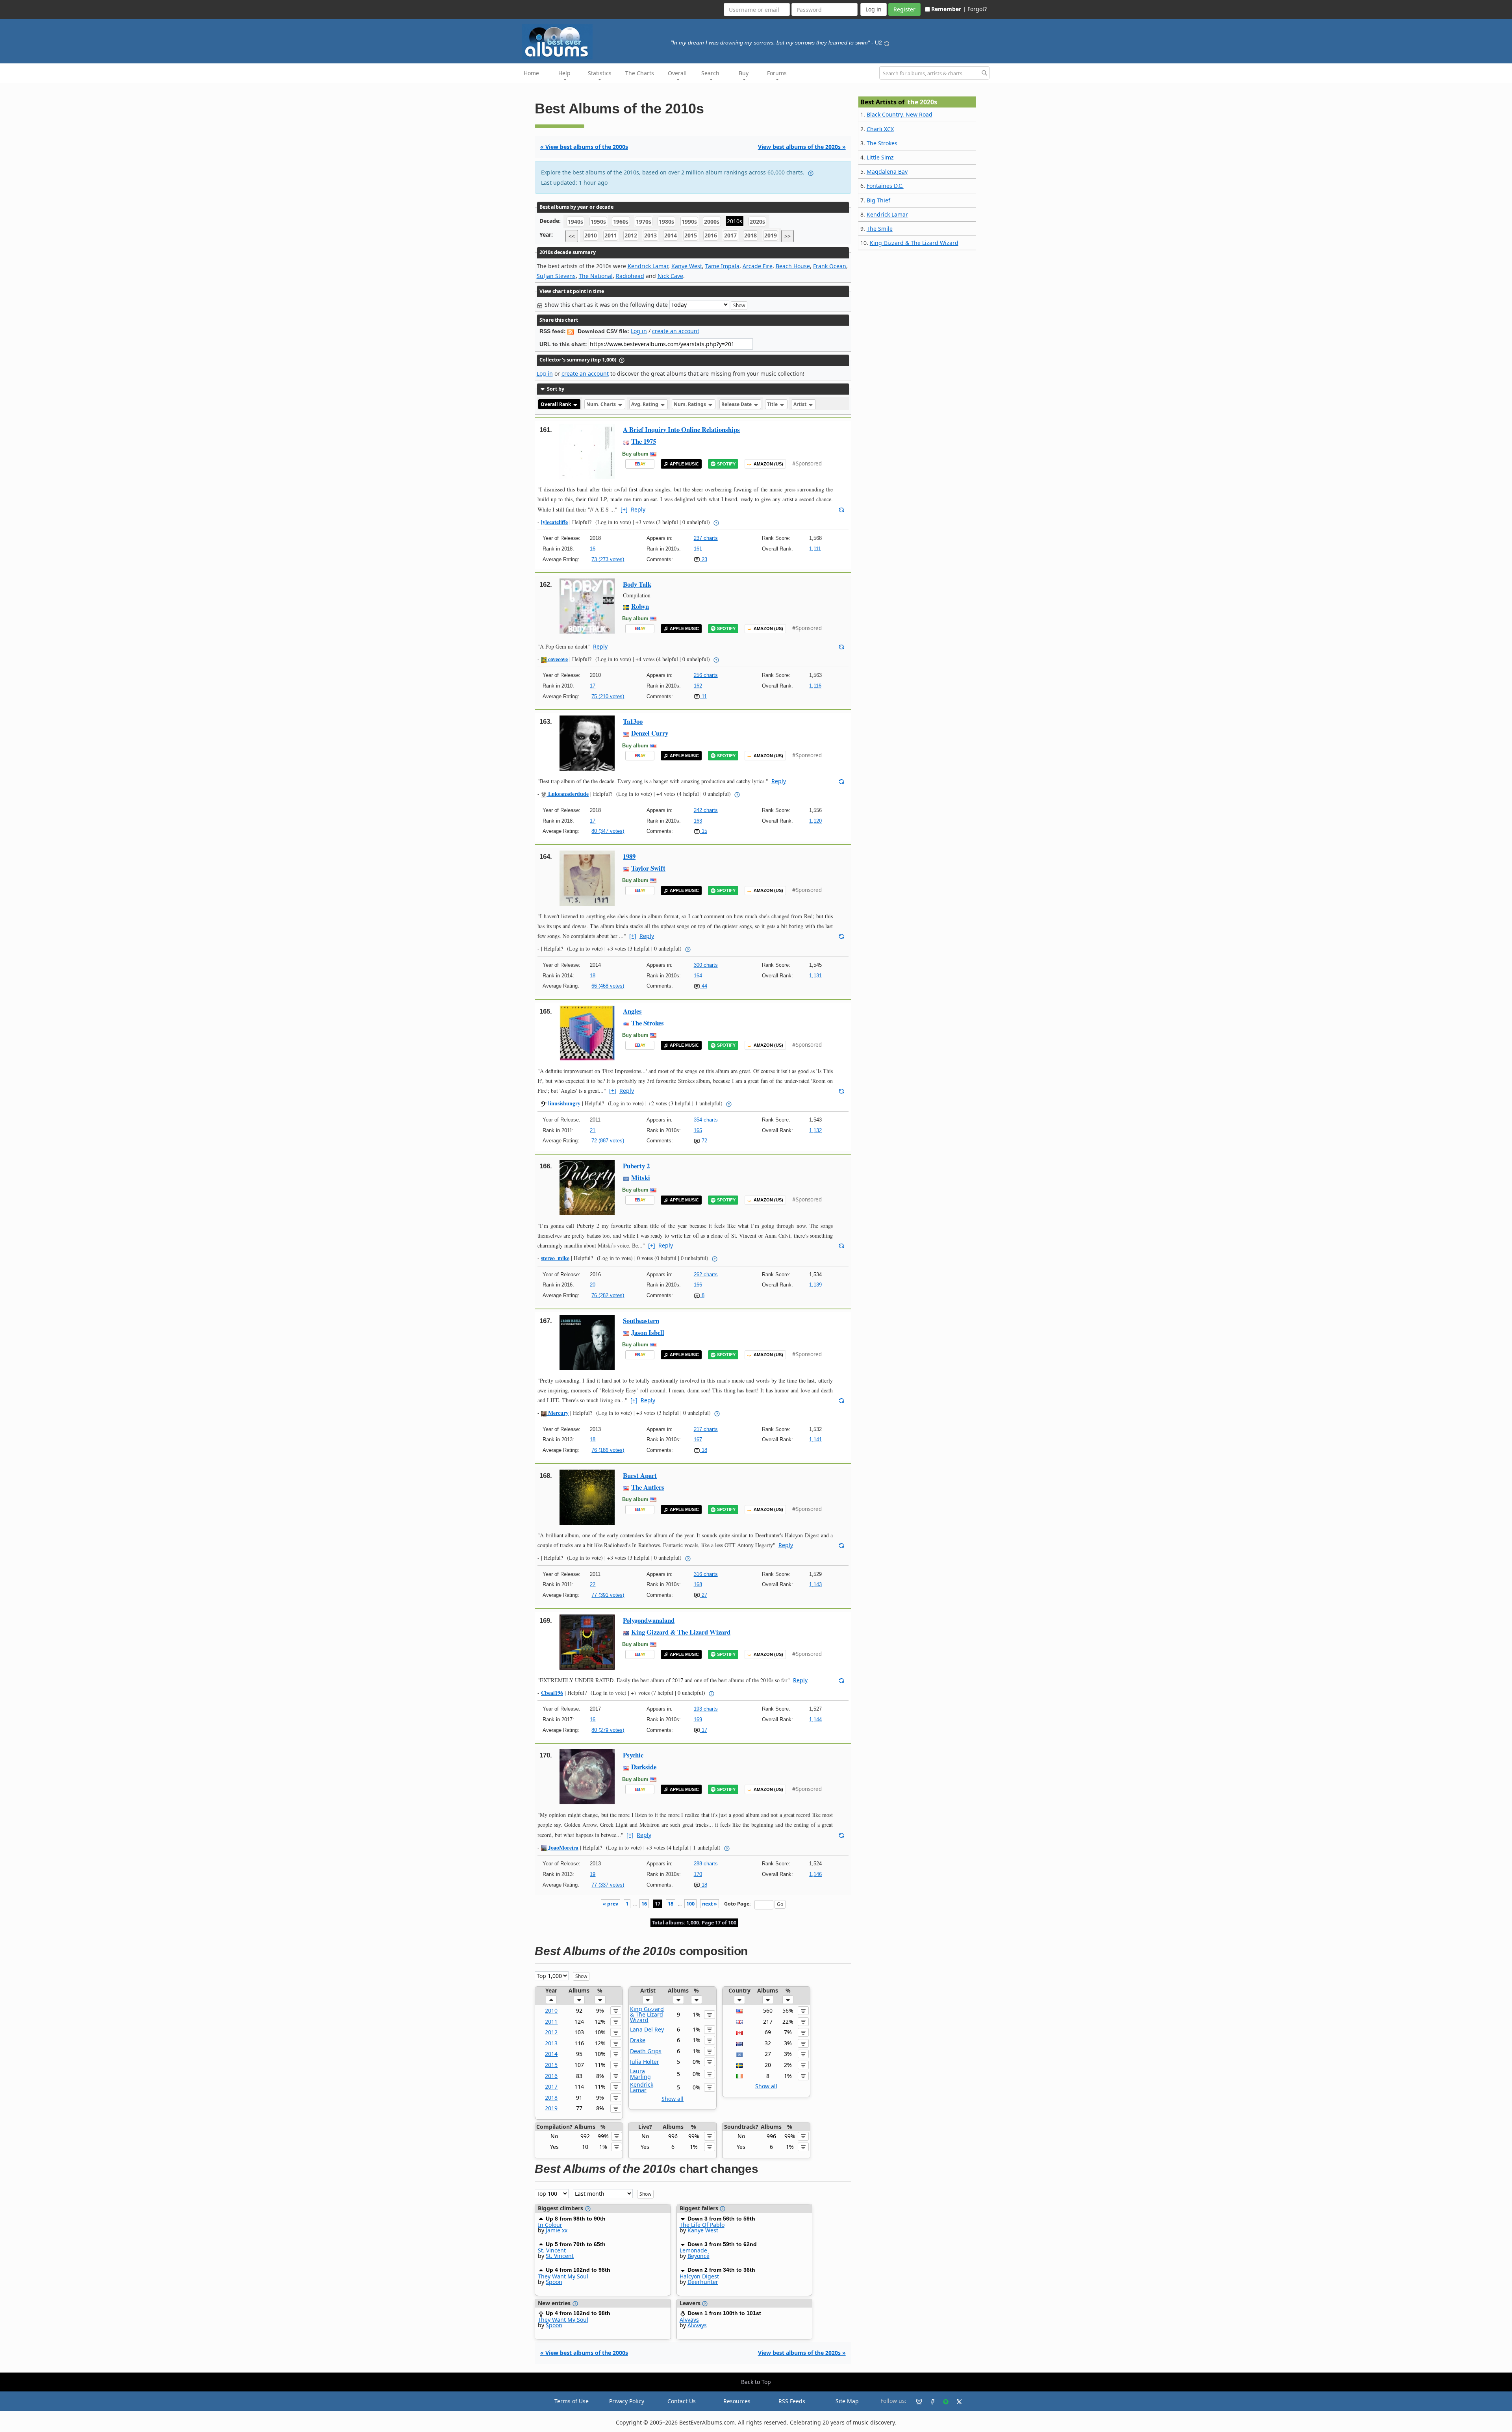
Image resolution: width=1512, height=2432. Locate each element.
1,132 (815, 1130)
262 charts (706, 1274)
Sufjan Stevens (556, 276)
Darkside (644, 1767)
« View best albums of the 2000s (584, 147)
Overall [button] (677, 73)
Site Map (847, 2401)
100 (690, 1904)
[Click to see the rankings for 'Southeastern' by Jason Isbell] (587, 1342)
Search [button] (710, 73)
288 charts (706, 1864)
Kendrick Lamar (648, 266)
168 (698, 1584)
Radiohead (630, 276)
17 (593, 686)
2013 (650, 236)
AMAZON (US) (768, 464)
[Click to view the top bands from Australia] (739, 2043)
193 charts (706, 1709)
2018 (750, 236)
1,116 (815, 686)
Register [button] (904, 9)
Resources (737, 2401)
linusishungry (563, 1103)
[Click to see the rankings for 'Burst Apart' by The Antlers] (587, 1497)
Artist (800, 404)
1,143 (815, 1584)
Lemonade (693, 2250)
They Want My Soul (563, 2276)
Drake (638, 2040)
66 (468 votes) (608, 986)
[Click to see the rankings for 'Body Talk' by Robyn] (587, 605)
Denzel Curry (650, 733)
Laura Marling (640, 2074)
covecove (557, 659)
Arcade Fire (758, 266)
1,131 (815, 976)
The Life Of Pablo (702, 2225)
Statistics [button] (600, 73)
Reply (638, 509)
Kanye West (687, 266)
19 (593, 1874)
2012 (631, 236)
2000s (712, 222)
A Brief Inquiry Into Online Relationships (681, 429)
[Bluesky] (916, 2401)
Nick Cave (670, 276)
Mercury (558, 1413)
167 (698, 1439)
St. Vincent (552, 2250)
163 (698, 821)
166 (698, 1285)
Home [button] (531, 73)
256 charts (706, 675)
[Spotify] (943, 2401)
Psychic (633, 1755)
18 (593, 976)
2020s (757, 222)
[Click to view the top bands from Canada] (739, 2032)
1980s (666, 222)
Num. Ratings (690, 404)
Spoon (554, 2282)
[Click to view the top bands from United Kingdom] (739, 2021)
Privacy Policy (627, 2401)
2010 (591, 236)
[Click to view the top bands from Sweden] (739, 2065)
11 (703, 696)
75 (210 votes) (608, 696)
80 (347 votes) (608, 831)
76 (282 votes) (608, 1295)
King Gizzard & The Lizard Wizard (681, 1632)
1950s (598, 222)
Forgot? (977, 9)
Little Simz (880, 157)
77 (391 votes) (608, 1595)
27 (704, 1595)
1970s (644, 222)
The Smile (880, 229)
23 (704, 559)
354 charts (706, 1120)
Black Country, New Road (900, 114)
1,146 (815, 1874)
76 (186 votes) (608, 1450)
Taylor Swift (648, 868)
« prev (611, 1904)
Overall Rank (556, 404)
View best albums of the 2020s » (802, 147)
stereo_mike (555, 1258)
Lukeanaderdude (568, 794)
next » (710, 1904)
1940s (575, 222)
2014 (671, 236)
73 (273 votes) (608, 559)
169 (698, 1719)
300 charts (706, 965)
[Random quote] (887, 43)
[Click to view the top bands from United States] (739, 2010)
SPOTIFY (726, 464)
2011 (611, 236)
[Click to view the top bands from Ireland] (739, 2076)
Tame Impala (722, 266)
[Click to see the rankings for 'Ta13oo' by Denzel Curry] (587, 742)
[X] (956, 2401)
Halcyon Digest (699, 2276)
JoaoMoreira (562, 1847)
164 (698, 976)
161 (698, 549)
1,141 (815, 1439)
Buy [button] (744, 73)
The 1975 (644, 441)
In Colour (550, 2225)
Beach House (793, 266)
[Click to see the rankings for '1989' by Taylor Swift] (587, 878)
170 (698, 1874)
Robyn (640, 606)
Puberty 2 (636, 1166)
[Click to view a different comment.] (841, 509)
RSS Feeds (792, 2401)
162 (698, 686)
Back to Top (756, 2382)
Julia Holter (645, 2062)
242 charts (706, 810)
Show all (673, 2099)
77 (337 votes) (608, 1885)
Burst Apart (640, 1475)
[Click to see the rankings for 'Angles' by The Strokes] (587, 1032)
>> (787, 236)
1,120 (815, 821)
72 (704, 1141)
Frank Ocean (830, 266)
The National (596, 276)
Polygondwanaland (649, 1620)
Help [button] (564, 73)
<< (572, 236)
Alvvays (689, 2320)
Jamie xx (557, 2230)
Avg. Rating (645, 404)
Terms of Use (572, 2401)
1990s (689, 222)
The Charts (640, 73)
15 (704, 831)
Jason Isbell (648, 1332)
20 (593, 1285)
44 (704, 986)
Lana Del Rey (647, 2029)
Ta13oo (633, 721)
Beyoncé (699, 2256)
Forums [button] (777, 73)
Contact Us (682, 2401)
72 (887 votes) (608, 1141)
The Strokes (648, 1023)
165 (698, 1130)
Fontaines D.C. (885, 186)
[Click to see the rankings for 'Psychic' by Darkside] (587, 1776)
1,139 (815, 1285)
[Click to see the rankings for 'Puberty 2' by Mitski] (587, 1187)
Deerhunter (703, 2282)
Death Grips (646, 2051)
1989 (629, 856)
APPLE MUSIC (684, 464)
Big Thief (878, 200)
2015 (691, 236)
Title (773, 404)
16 (593, 549)
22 (593, 1584)
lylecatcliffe (554, 522)
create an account (676, 331)
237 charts (706, 538)
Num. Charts (602, 404)
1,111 (815, 549)
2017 (730, 236)
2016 (711, 236)
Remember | (949, 9)
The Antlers (648, 1487)
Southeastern (641, 1321)
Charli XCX (880, 129)
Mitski (641, 1178)
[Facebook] (929, 2401)
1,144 (815, 1719)
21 (593, 1130)
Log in (639, 331)
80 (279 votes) (608, 1730)
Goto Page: (737, 1904)
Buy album (635, 454)
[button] (551, 2000)
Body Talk (637, 584)
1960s (621, 222)
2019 (771, 236)
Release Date (737, 404)
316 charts (706, 1574)
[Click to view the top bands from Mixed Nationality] (739, 2054)
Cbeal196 (552, 1693)
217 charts (706, 1429)
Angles (632, 1011)
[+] (624, 509)
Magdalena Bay (887, 171)
